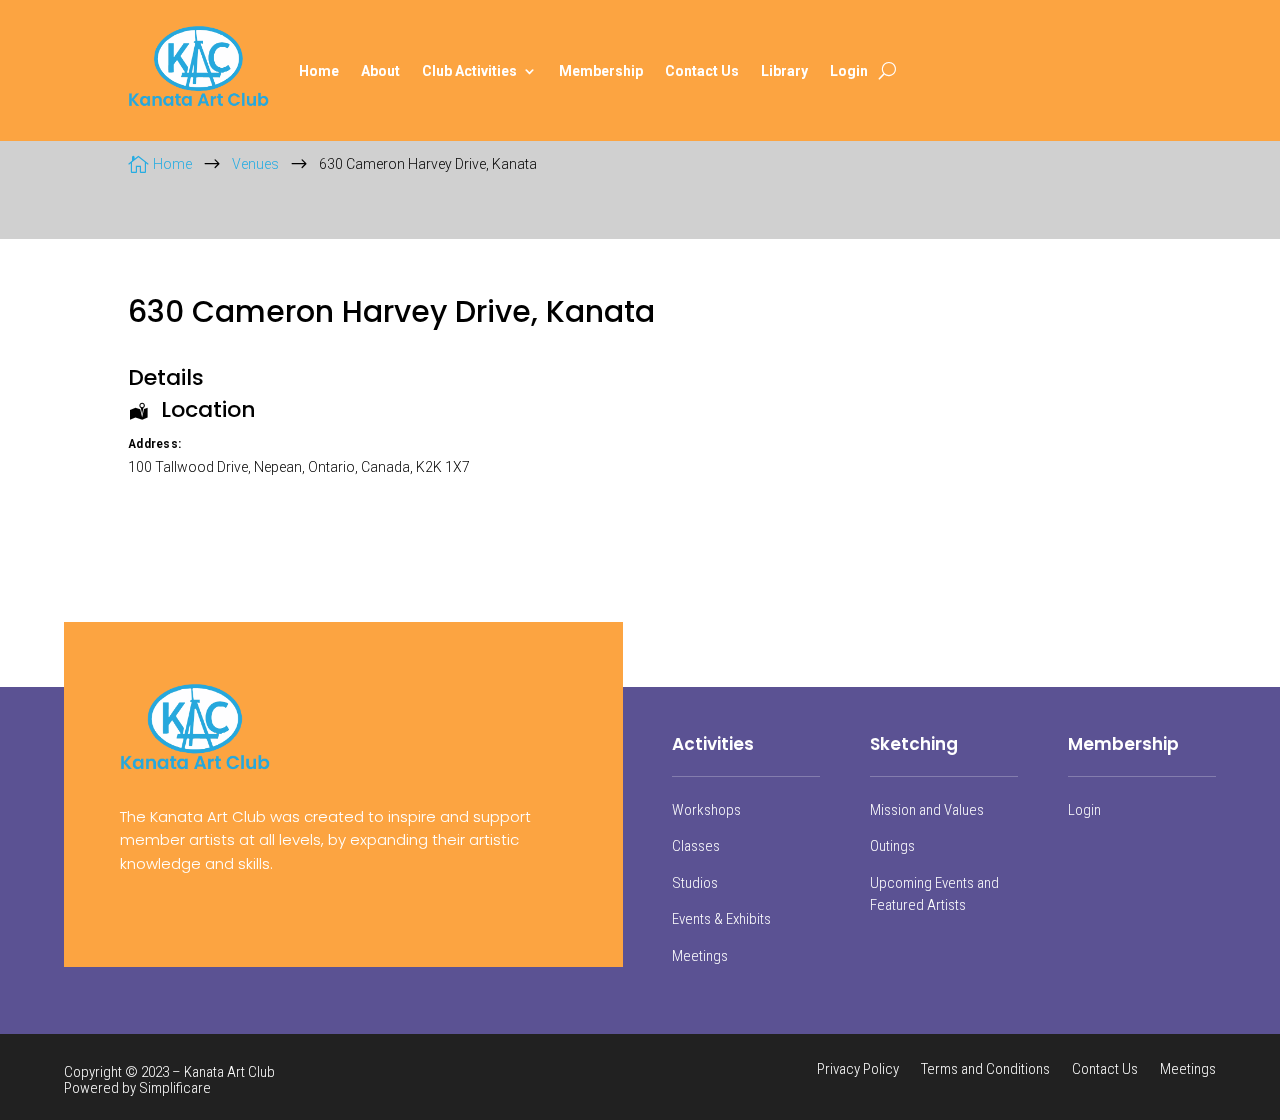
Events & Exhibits (721, 919)
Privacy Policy (858, 1070)
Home (319, 71)
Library (784, 71)
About (380, 71)
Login (849, 71)
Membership (601, 71)
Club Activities (469, 71)
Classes (696, 846)
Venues (255, 164)
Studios (695, 883)
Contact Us (702, 71)
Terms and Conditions (985, 1070)
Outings (892, 846)
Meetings (700, 956)
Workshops (706, 810)
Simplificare (175, 1088)
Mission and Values (927, 810)
